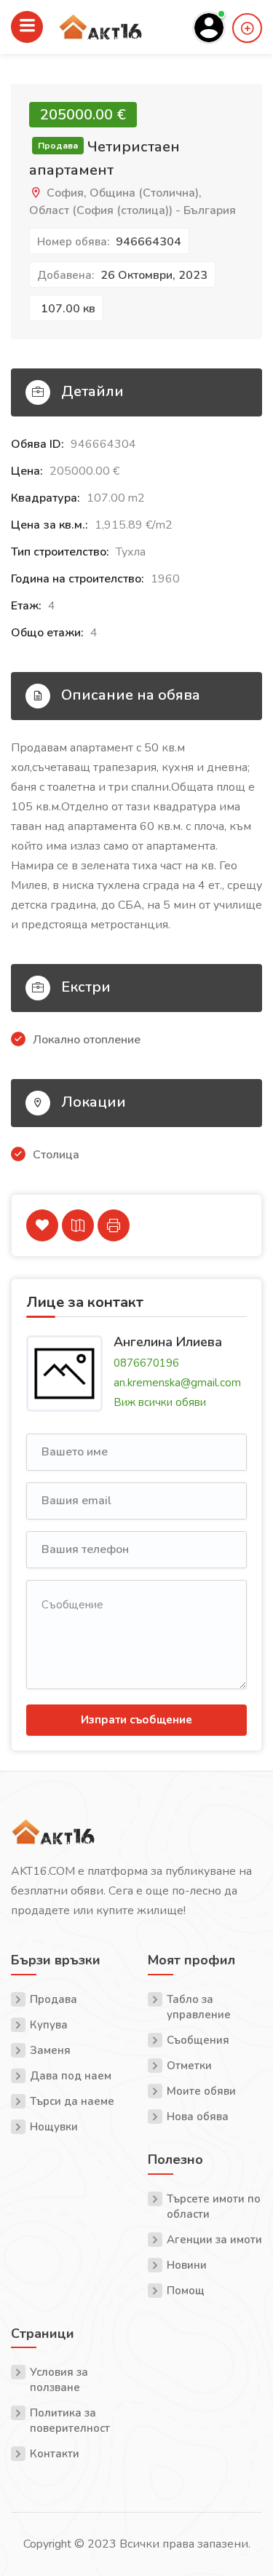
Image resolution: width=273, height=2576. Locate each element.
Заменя (50, 2050)
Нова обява (198, 2117)
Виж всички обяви (160, 1402)
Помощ (186, 2291)
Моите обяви (201, 2091)
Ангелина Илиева (168, 1341)
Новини (187, 2265)
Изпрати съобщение (136, 1720)
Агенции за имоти (214, 2240)
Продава (54, 1999)
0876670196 (146, 1363)
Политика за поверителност (70, 2421)
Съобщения (198, 2040)
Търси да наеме (72, 2101)
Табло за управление (199, 2007)
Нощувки (54, 2127)
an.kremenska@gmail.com (177, 1383)
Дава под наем (71, 2076)
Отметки (189, 2066)
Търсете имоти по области (214, 2206)
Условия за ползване (59, 2380)
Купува (49, 2025)
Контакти (55, 2454)
